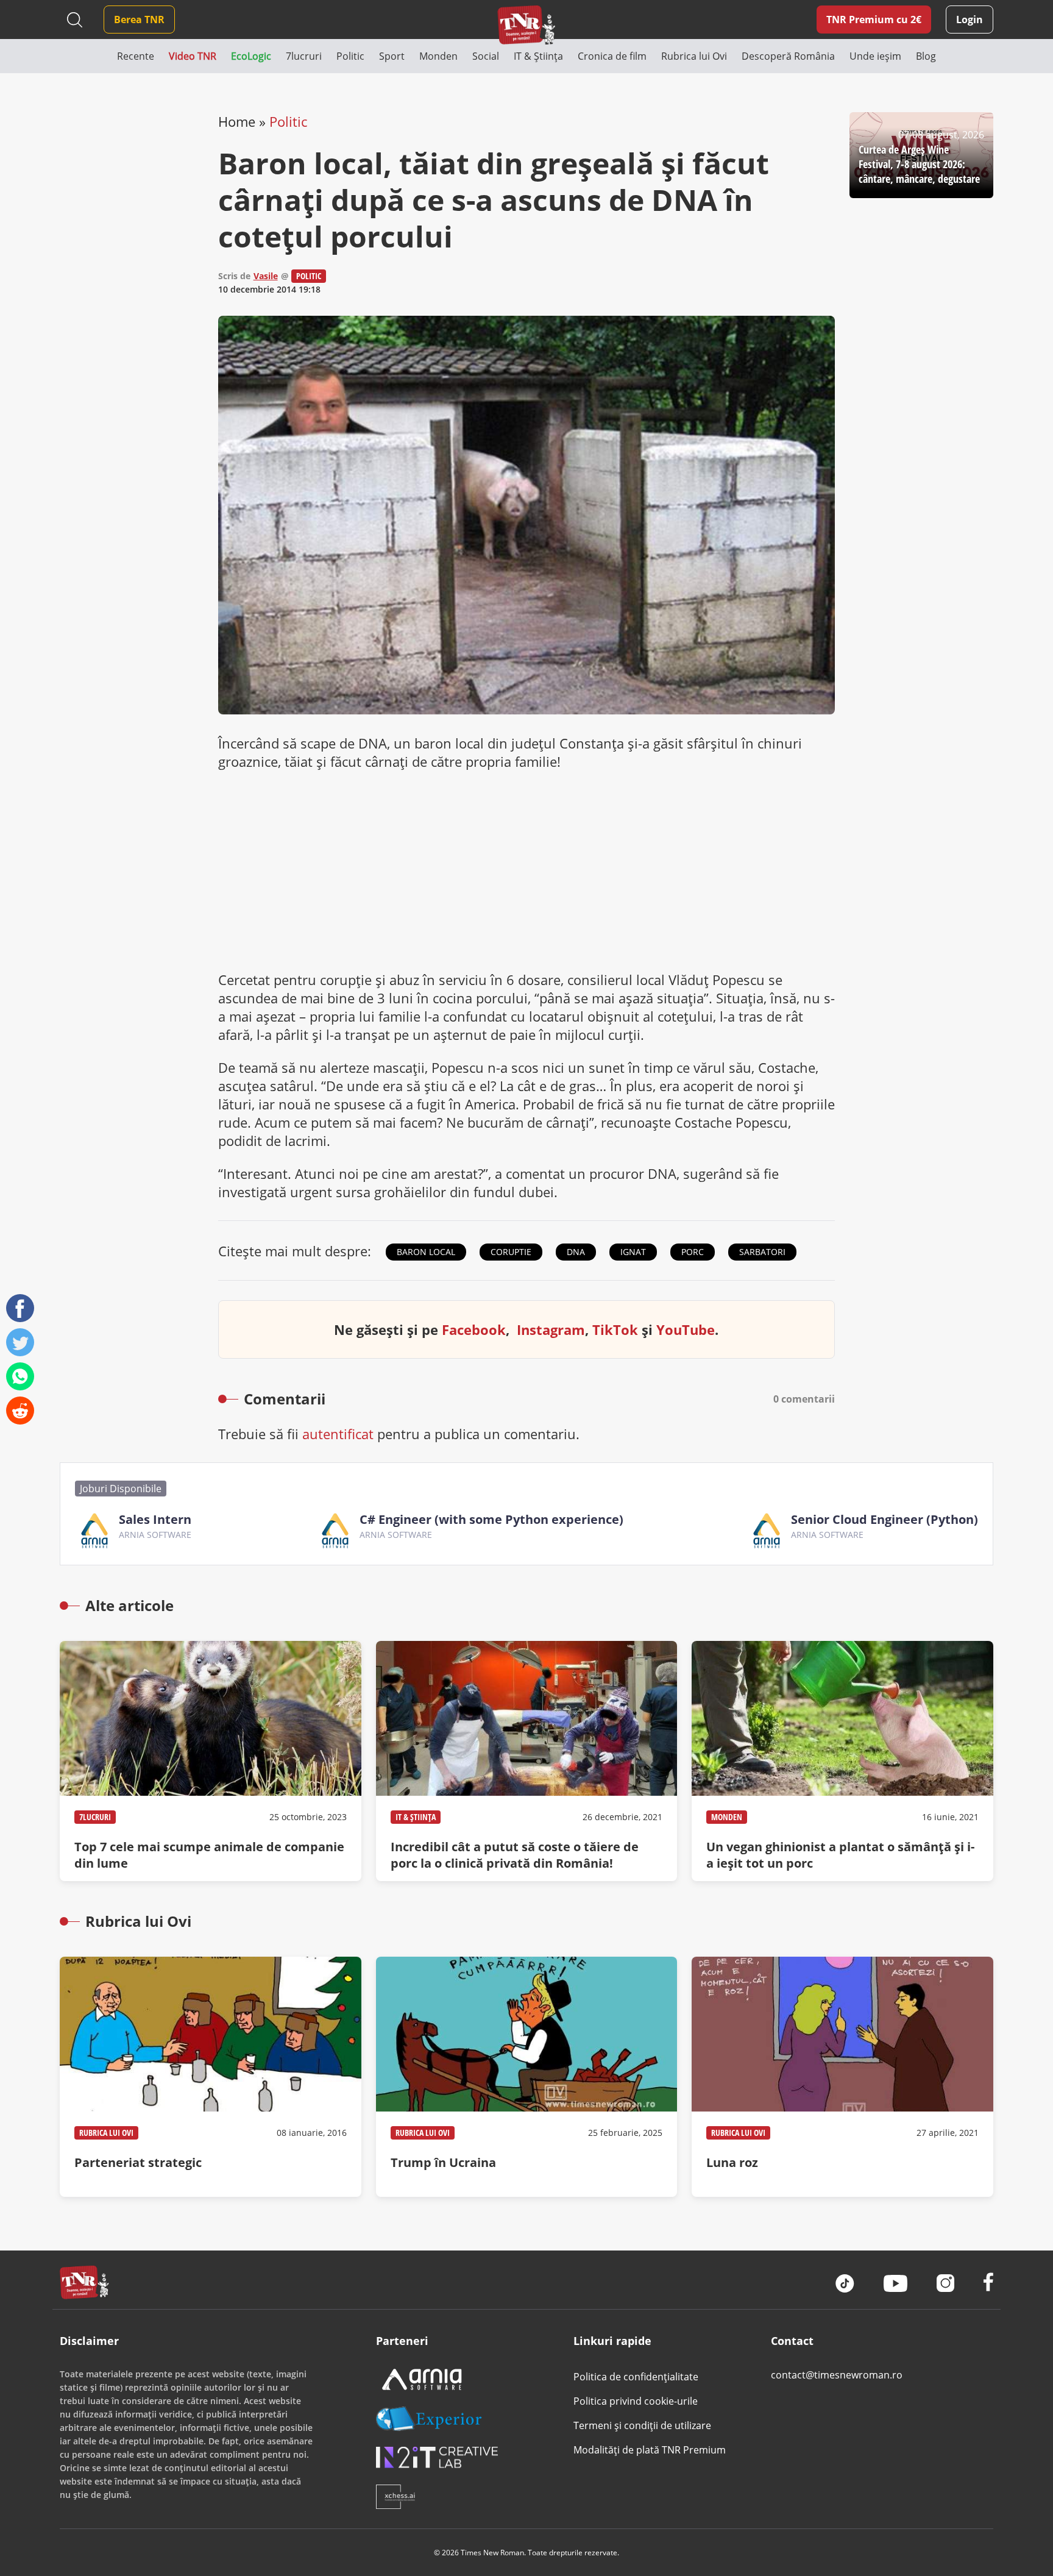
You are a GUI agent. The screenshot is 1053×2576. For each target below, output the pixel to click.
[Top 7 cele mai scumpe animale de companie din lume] (210, 1761)
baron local (426, 1252)
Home (237, 121)
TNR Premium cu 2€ (874, 20)
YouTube (686, 1329)
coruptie (511, 1252)
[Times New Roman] (527, 25)
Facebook (474, 1329)
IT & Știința (416, 1817)
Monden (727, 1817)
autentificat (338, 1434)
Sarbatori (762, 1252)
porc (693, 1252)
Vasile (266, 276)
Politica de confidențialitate (636, 2377)
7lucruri (95, 1817)
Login (970, 20)
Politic (288, 121)
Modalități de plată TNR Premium (650, 2450)
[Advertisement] (527, 870)
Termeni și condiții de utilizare (642, 2425)
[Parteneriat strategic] (210, 2077)
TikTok (615, 1329)
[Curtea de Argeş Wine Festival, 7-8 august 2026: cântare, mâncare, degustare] (921, 155)
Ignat (633, 1252)
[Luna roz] (842, 2077)
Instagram (551, 1329)
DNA (576, 1252)
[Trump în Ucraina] (526, 2077)
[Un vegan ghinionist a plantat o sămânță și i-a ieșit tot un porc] (842, 1761)
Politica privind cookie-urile (636, 2401)
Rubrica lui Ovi (106, 2133)
